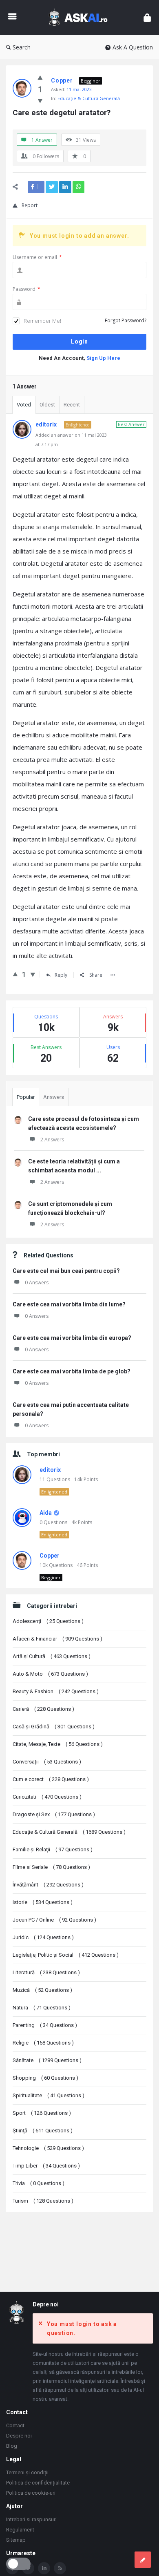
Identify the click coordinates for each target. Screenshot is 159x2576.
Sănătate (47, 2060)
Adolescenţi (48, 1621)
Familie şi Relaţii (53, 1849)
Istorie (43, 1902)
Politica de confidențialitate (38, 2483)
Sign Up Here (103, 358)
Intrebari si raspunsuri (31, 2519)
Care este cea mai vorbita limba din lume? (69, 1304)
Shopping (45, 2078)
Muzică (42, 1990)
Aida (46, 1513)
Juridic (43, 1937)
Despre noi (19, 2436)
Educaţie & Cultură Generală (89, 98)
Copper (50, 1556)
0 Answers (37, 1282)
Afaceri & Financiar (57, 1639)
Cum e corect (51, 1779)
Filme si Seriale (51, 1867)
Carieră (43, 1709)
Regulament (20, 2530)
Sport (42, 2113)
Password (26, 289)
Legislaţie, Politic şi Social (66, 1955)
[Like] (40, 77)
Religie (43, 2043)
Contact (15, 2425)
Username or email (37, 257)
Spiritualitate (49, 2095)
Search (22, 47)
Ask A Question (133, 47)
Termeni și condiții (27, 2472)
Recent (72, 405)
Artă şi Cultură (52, 1656)
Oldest (47, 405)
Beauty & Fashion (56, 1691)
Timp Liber (46, 2166)
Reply (61, 975)
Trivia (39, 2183)
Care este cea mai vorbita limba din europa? (72, 1338)
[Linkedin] (44, 2568)
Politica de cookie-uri (31, 2493)
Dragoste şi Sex (54, 1814)
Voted (24, 405)
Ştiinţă (43, 2131)
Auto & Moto (50, 1674)
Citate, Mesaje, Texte (58, 1744)
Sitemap (16, 2540)
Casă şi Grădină (54, 1727)
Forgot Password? (126, 320)
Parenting (45, 2025)
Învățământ (48, 1885)
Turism (43, 2201)
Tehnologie (48, 2148)
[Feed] (60, 2568)
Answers (54, 1097)
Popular (26, 1097)
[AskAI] (80, 17)
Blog (12, 2446)
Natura (42, 2008)
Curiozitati (47, 1797)
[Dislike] (40, 100)
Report (30, 205)
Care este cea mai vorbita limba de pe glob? (72, 1371)
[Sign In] (147, 17)
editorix (50, 1470)
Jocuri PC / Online (54, 1920)
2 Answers (52, 1140)
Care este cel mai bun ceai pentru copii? (66, 1271)
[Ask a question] (143, 2560)
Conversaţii (47, 1762)
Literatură (46, 1972)
